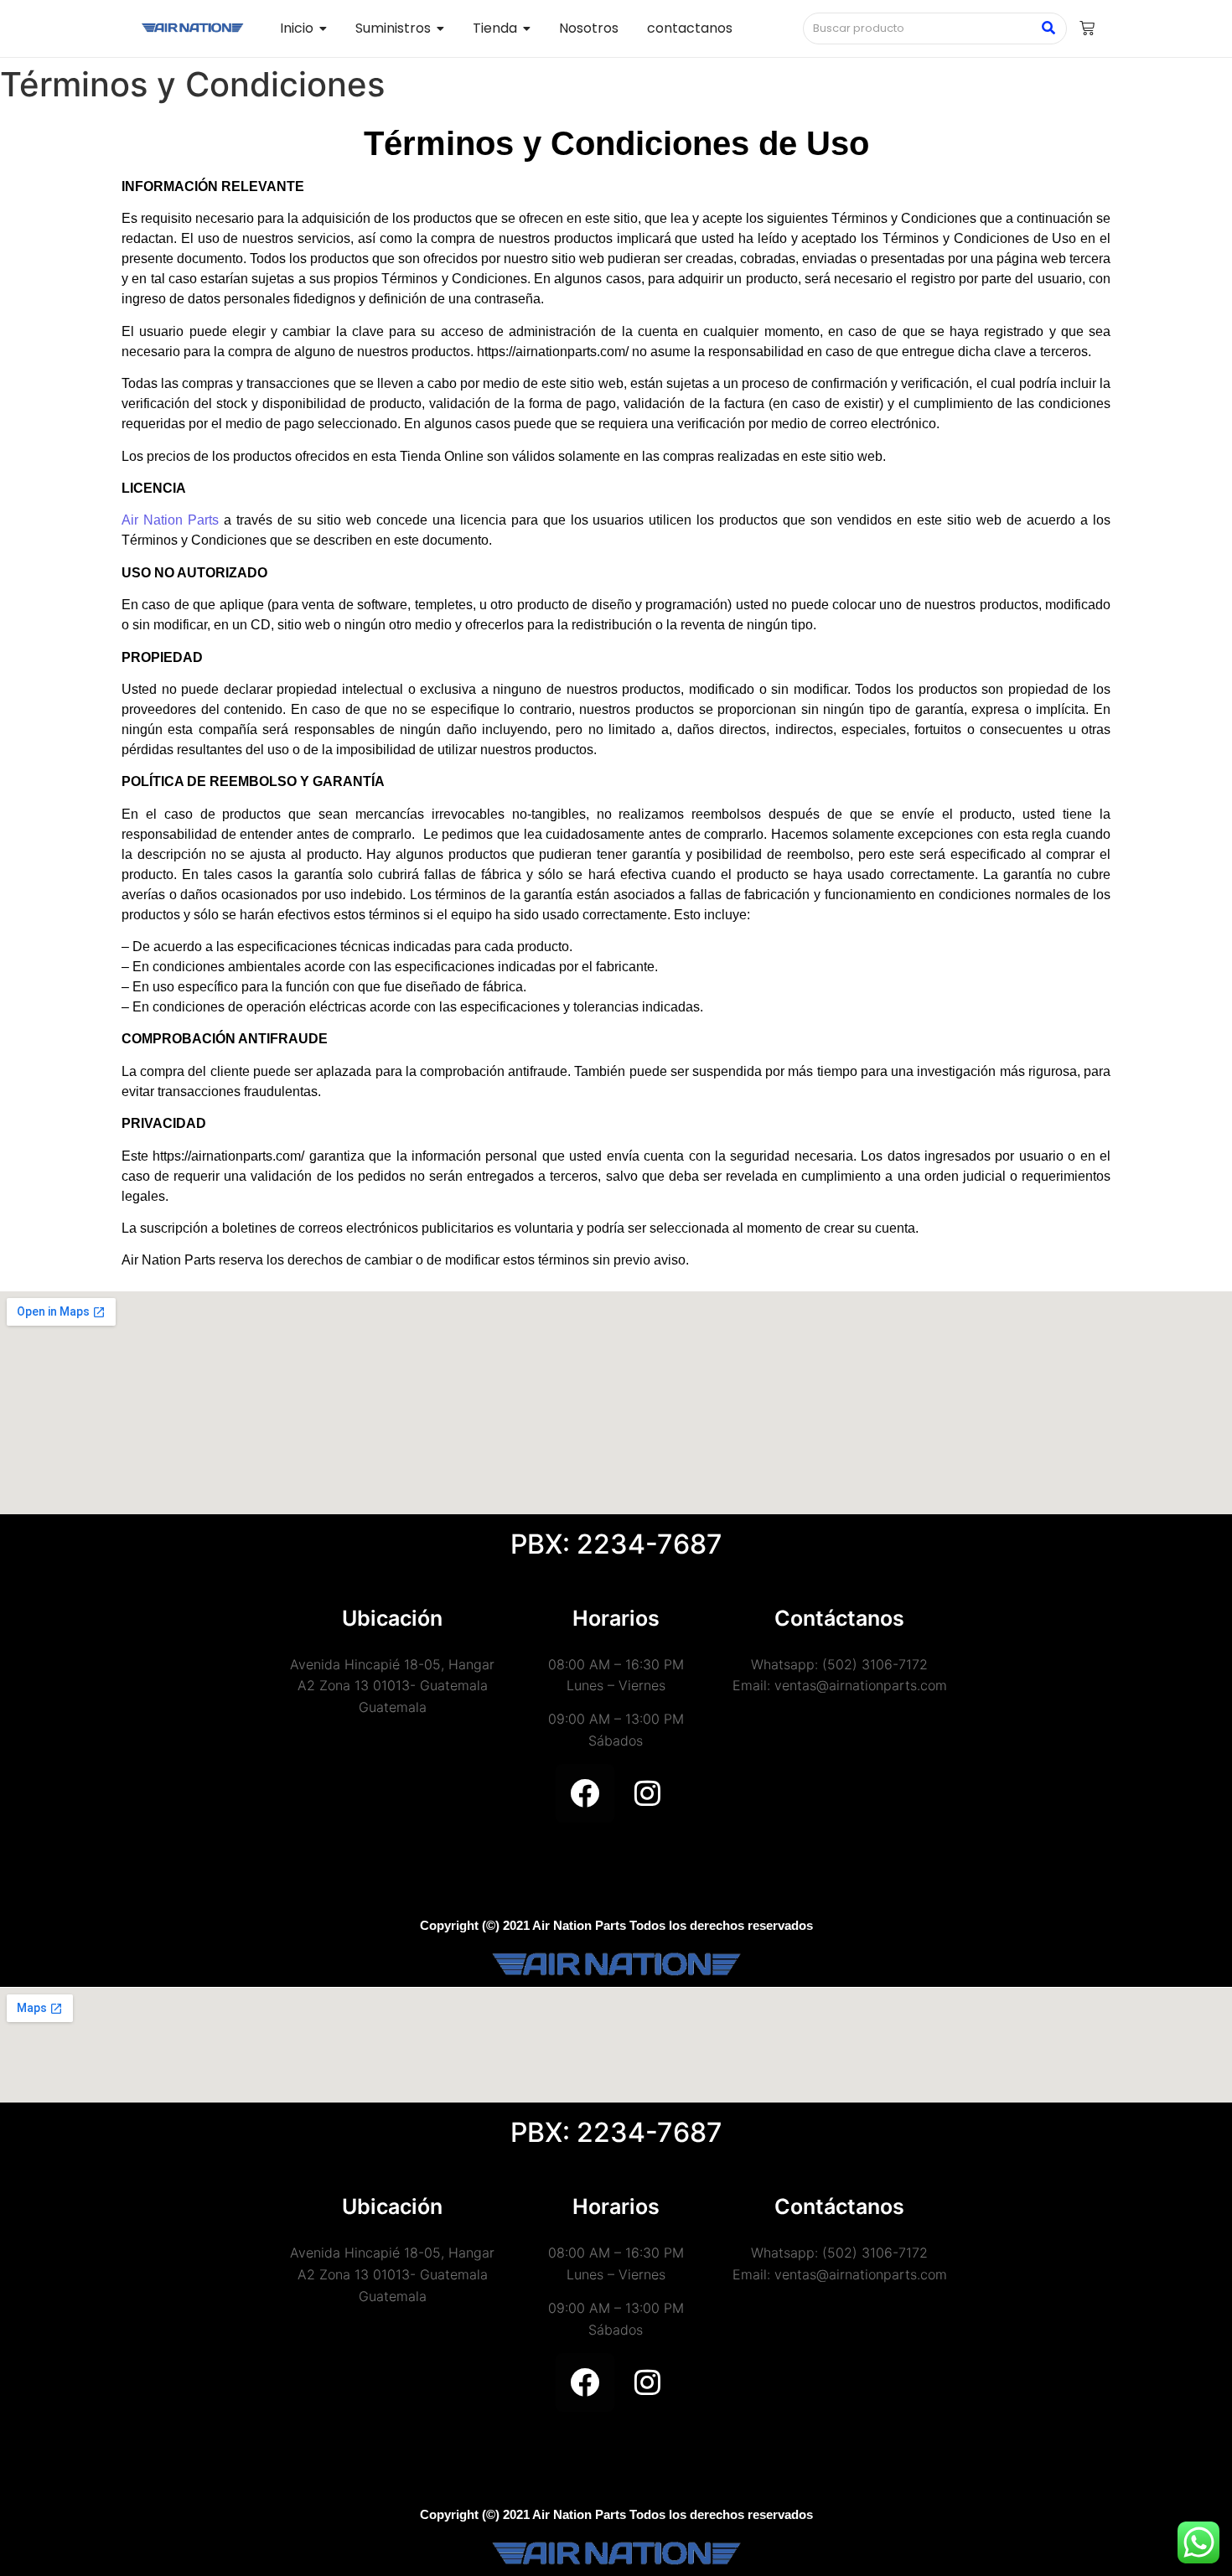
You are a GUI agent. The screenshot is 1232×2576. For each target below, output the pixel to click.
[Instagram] (648, 1793)
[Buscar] (1048, 28)
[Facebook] (585, 1793)
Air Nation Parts (170, 520)
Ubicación (392, 1618)
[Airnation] (192, 28)
